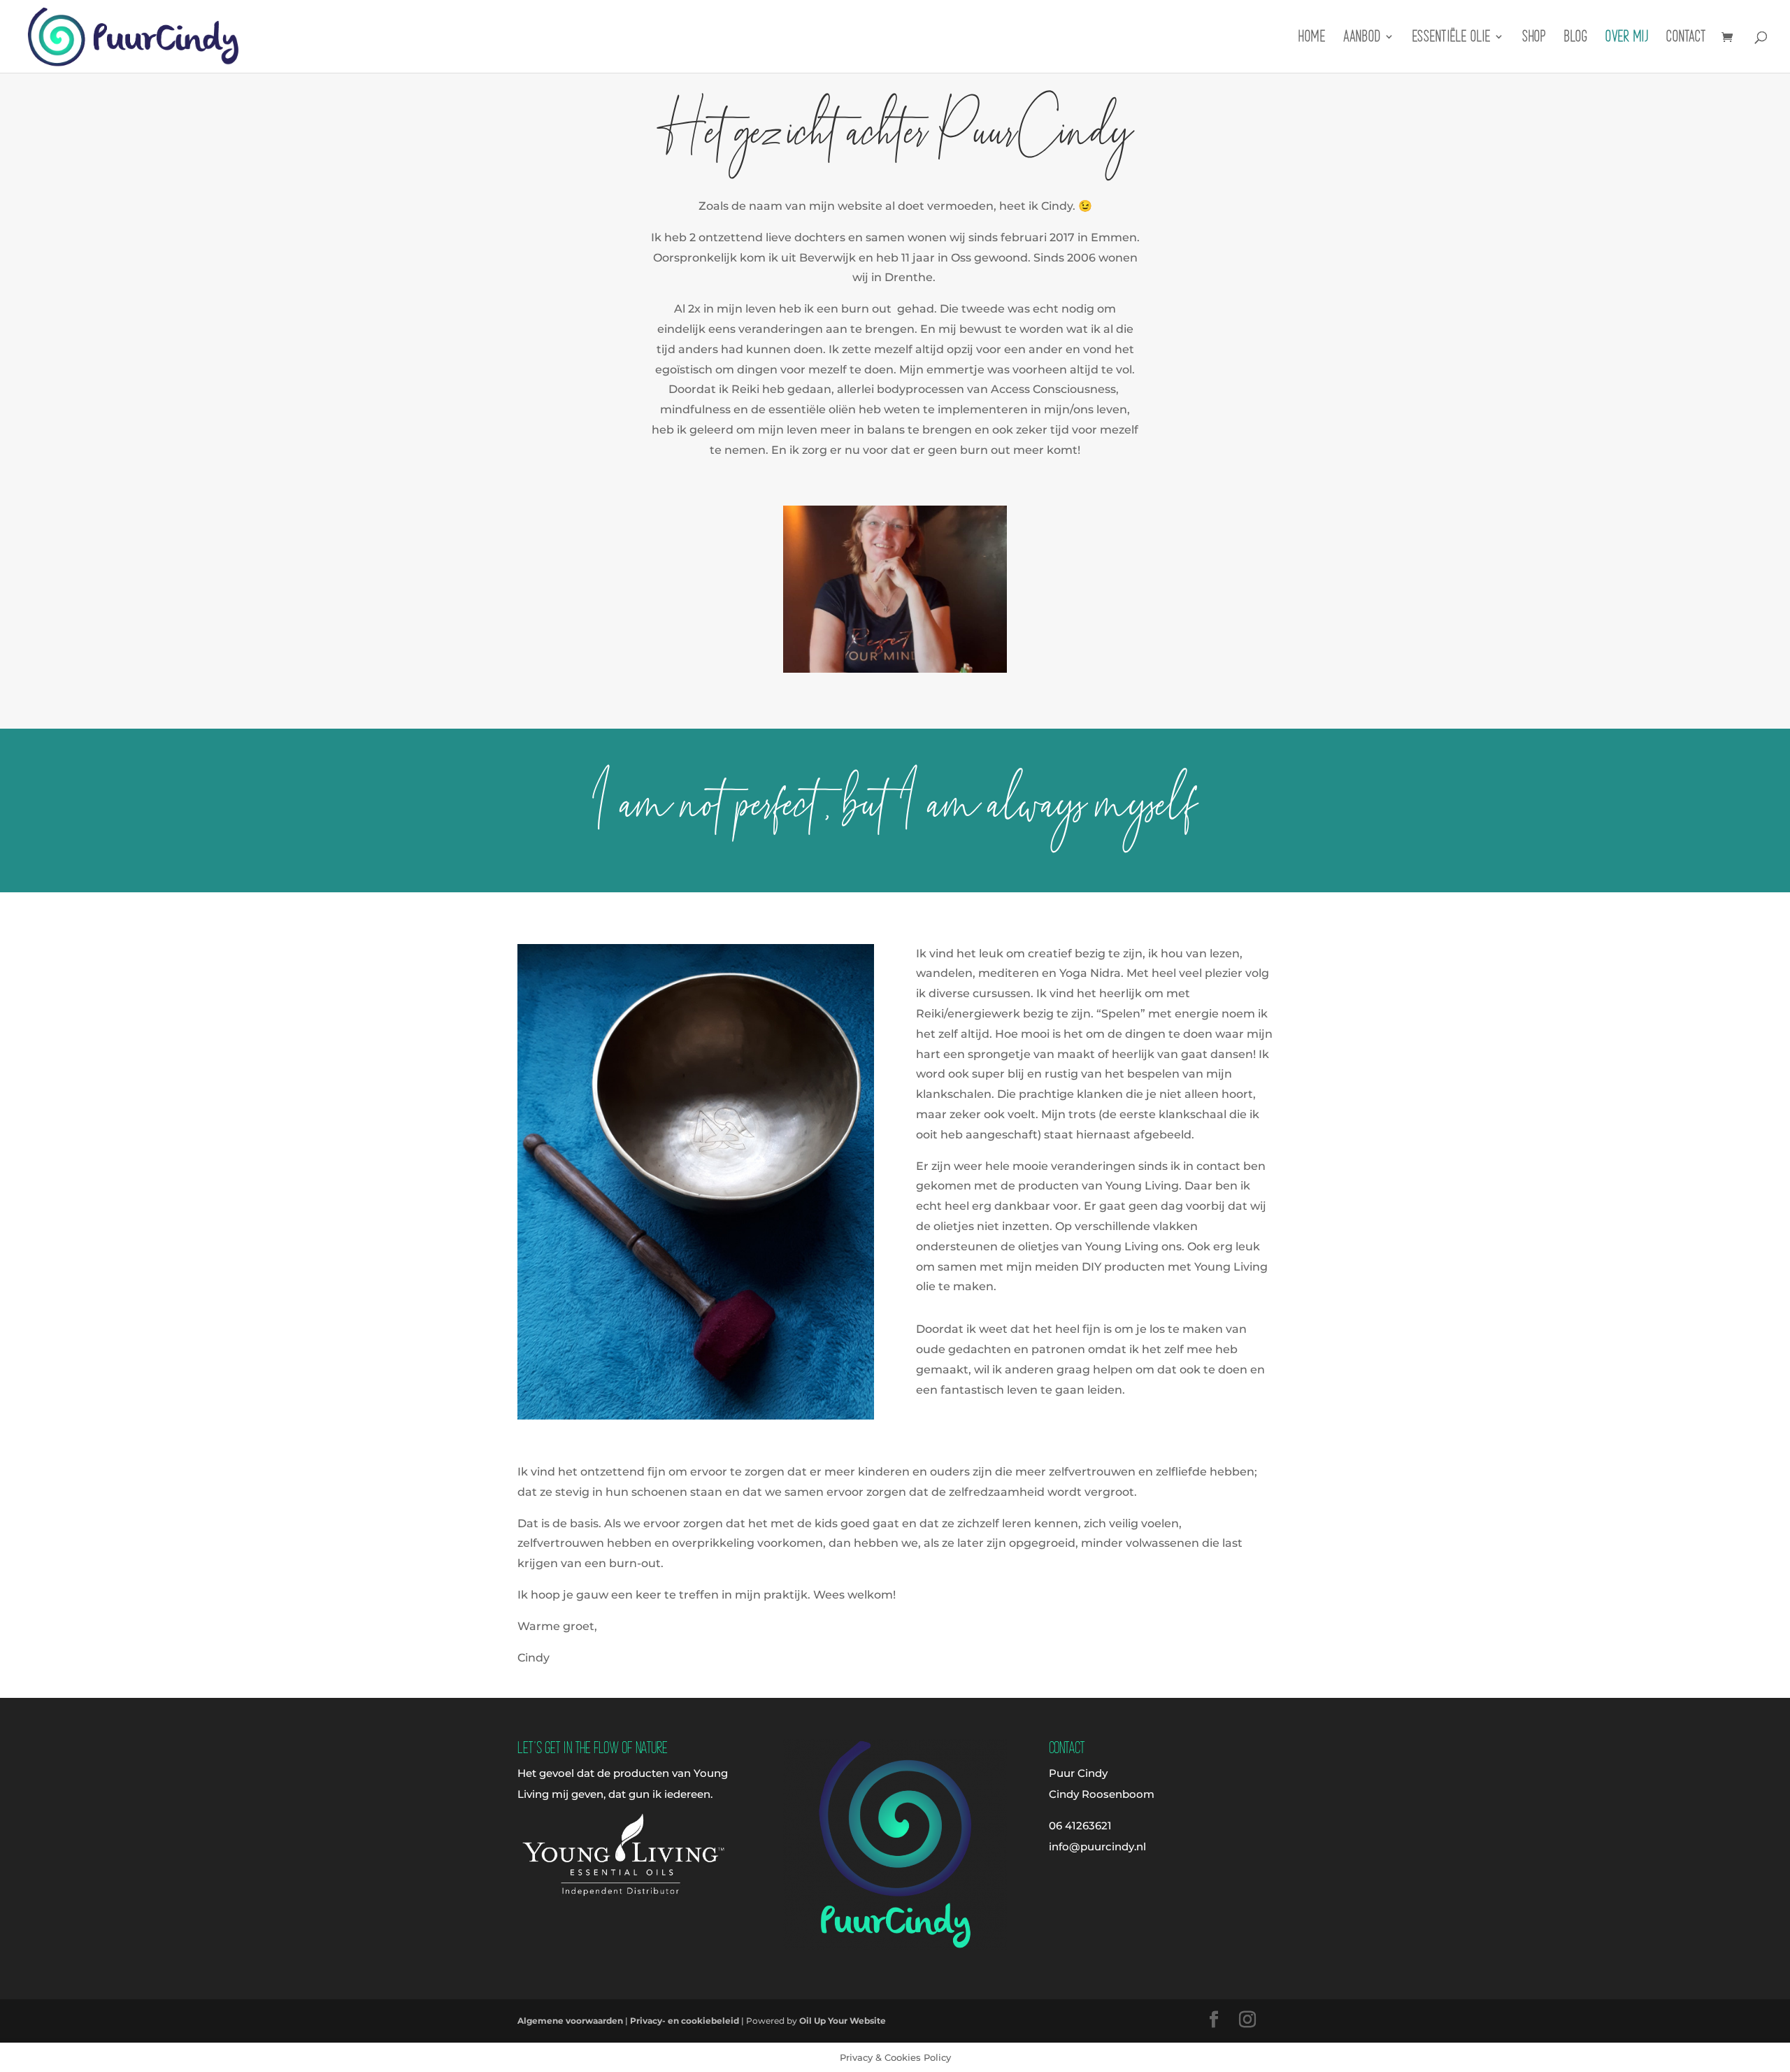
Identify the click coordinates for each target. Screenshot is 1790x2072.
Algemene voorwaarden (570, 2021)
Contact (1686, 38)
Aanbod (1362, 38)
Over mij (1627, 38)
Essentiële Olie (1452, 38)
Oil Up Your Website (843, 2021)
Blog (1576, 38)
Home (1312, 38)
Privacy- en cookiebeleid (685, 2021)
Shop (1534, 38)
